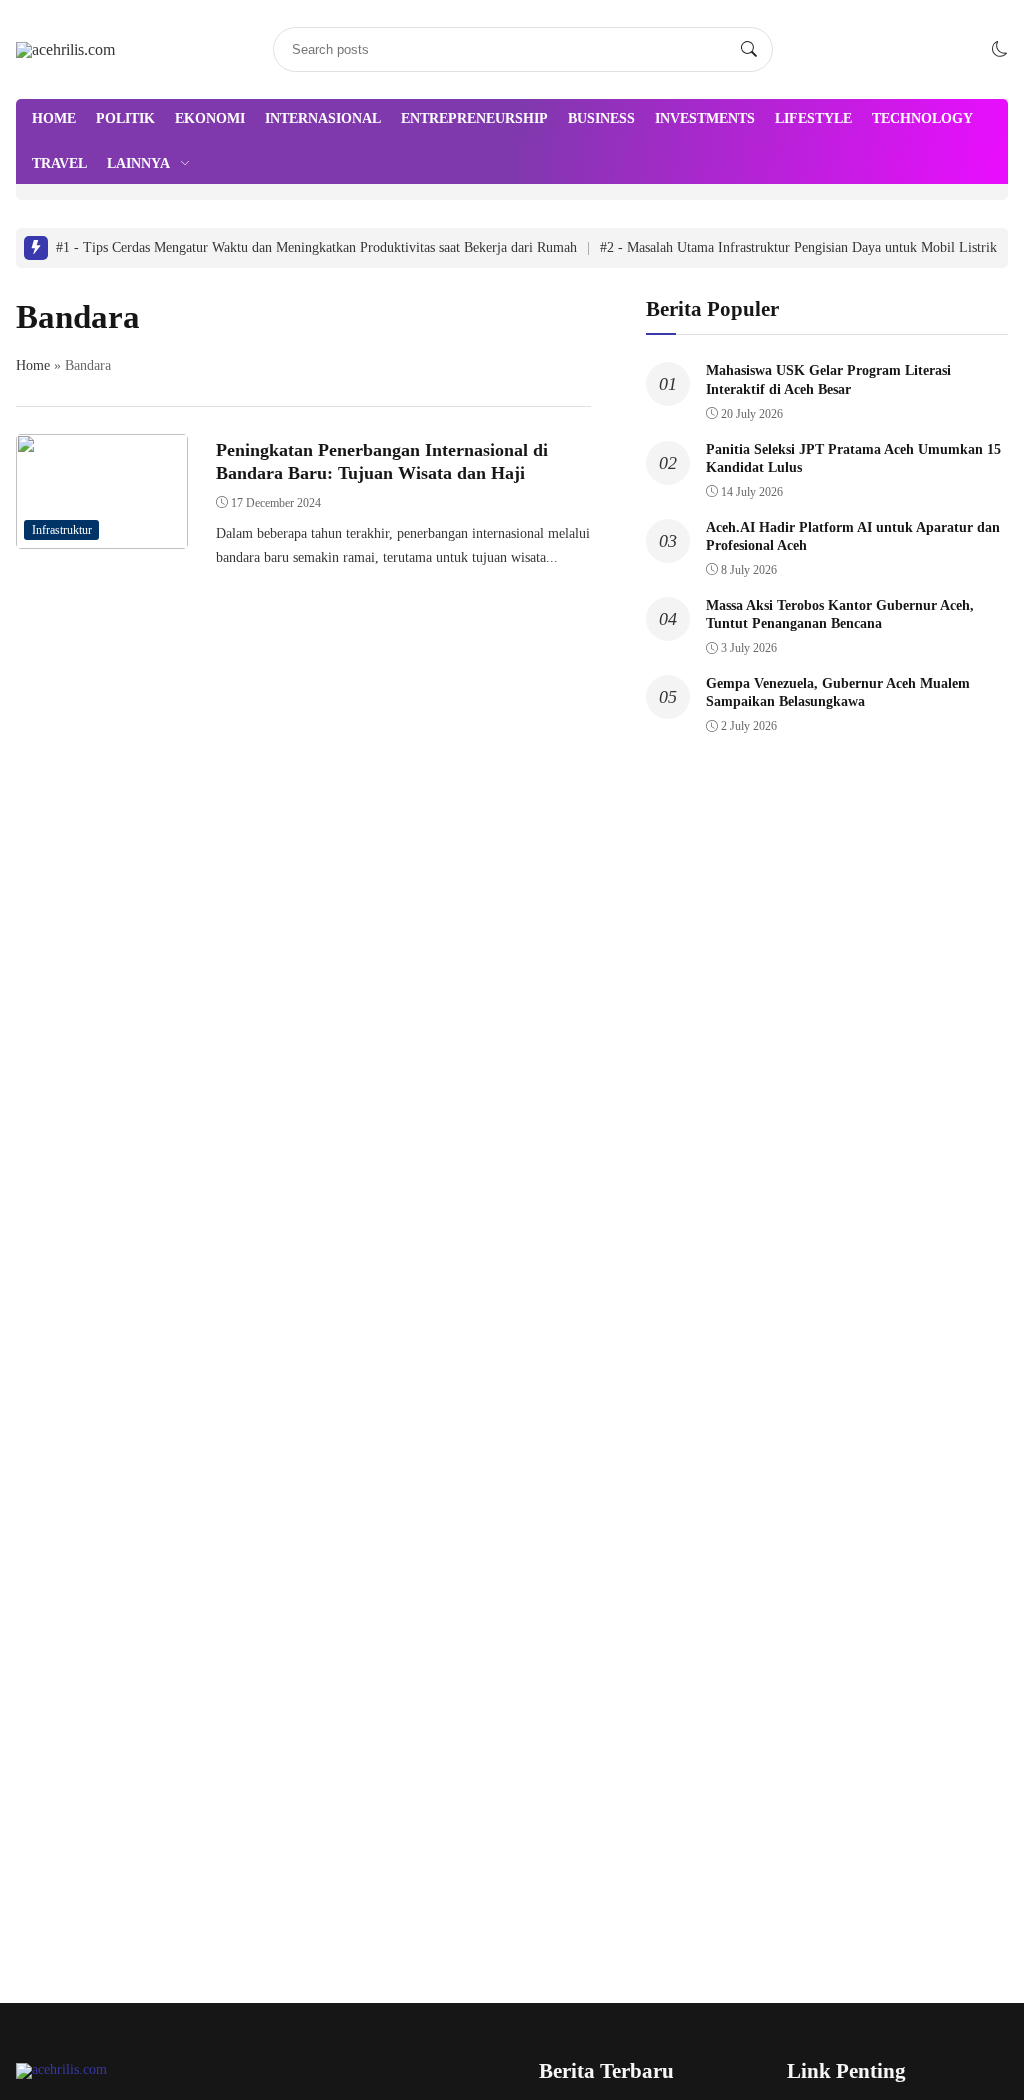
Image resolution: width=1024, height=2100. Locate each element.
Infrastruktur (62, 530)
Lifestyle (813, 118)
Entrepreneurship (474, 118)
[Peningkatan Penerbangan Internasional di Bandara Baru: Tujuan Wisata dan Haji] (102, 534)
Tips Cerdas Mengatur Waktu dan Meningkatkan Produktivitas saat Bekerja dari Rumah (316, 247)
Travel (59, 163)
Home (54, 118)
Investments (705, 118)
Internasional (323, 118)
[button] (1000, 49)
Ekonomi (210, 118)
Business (601, 118)
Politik (125, 118)
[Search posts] (749, 50)
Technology (922, 118)
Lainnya (138, 163)
